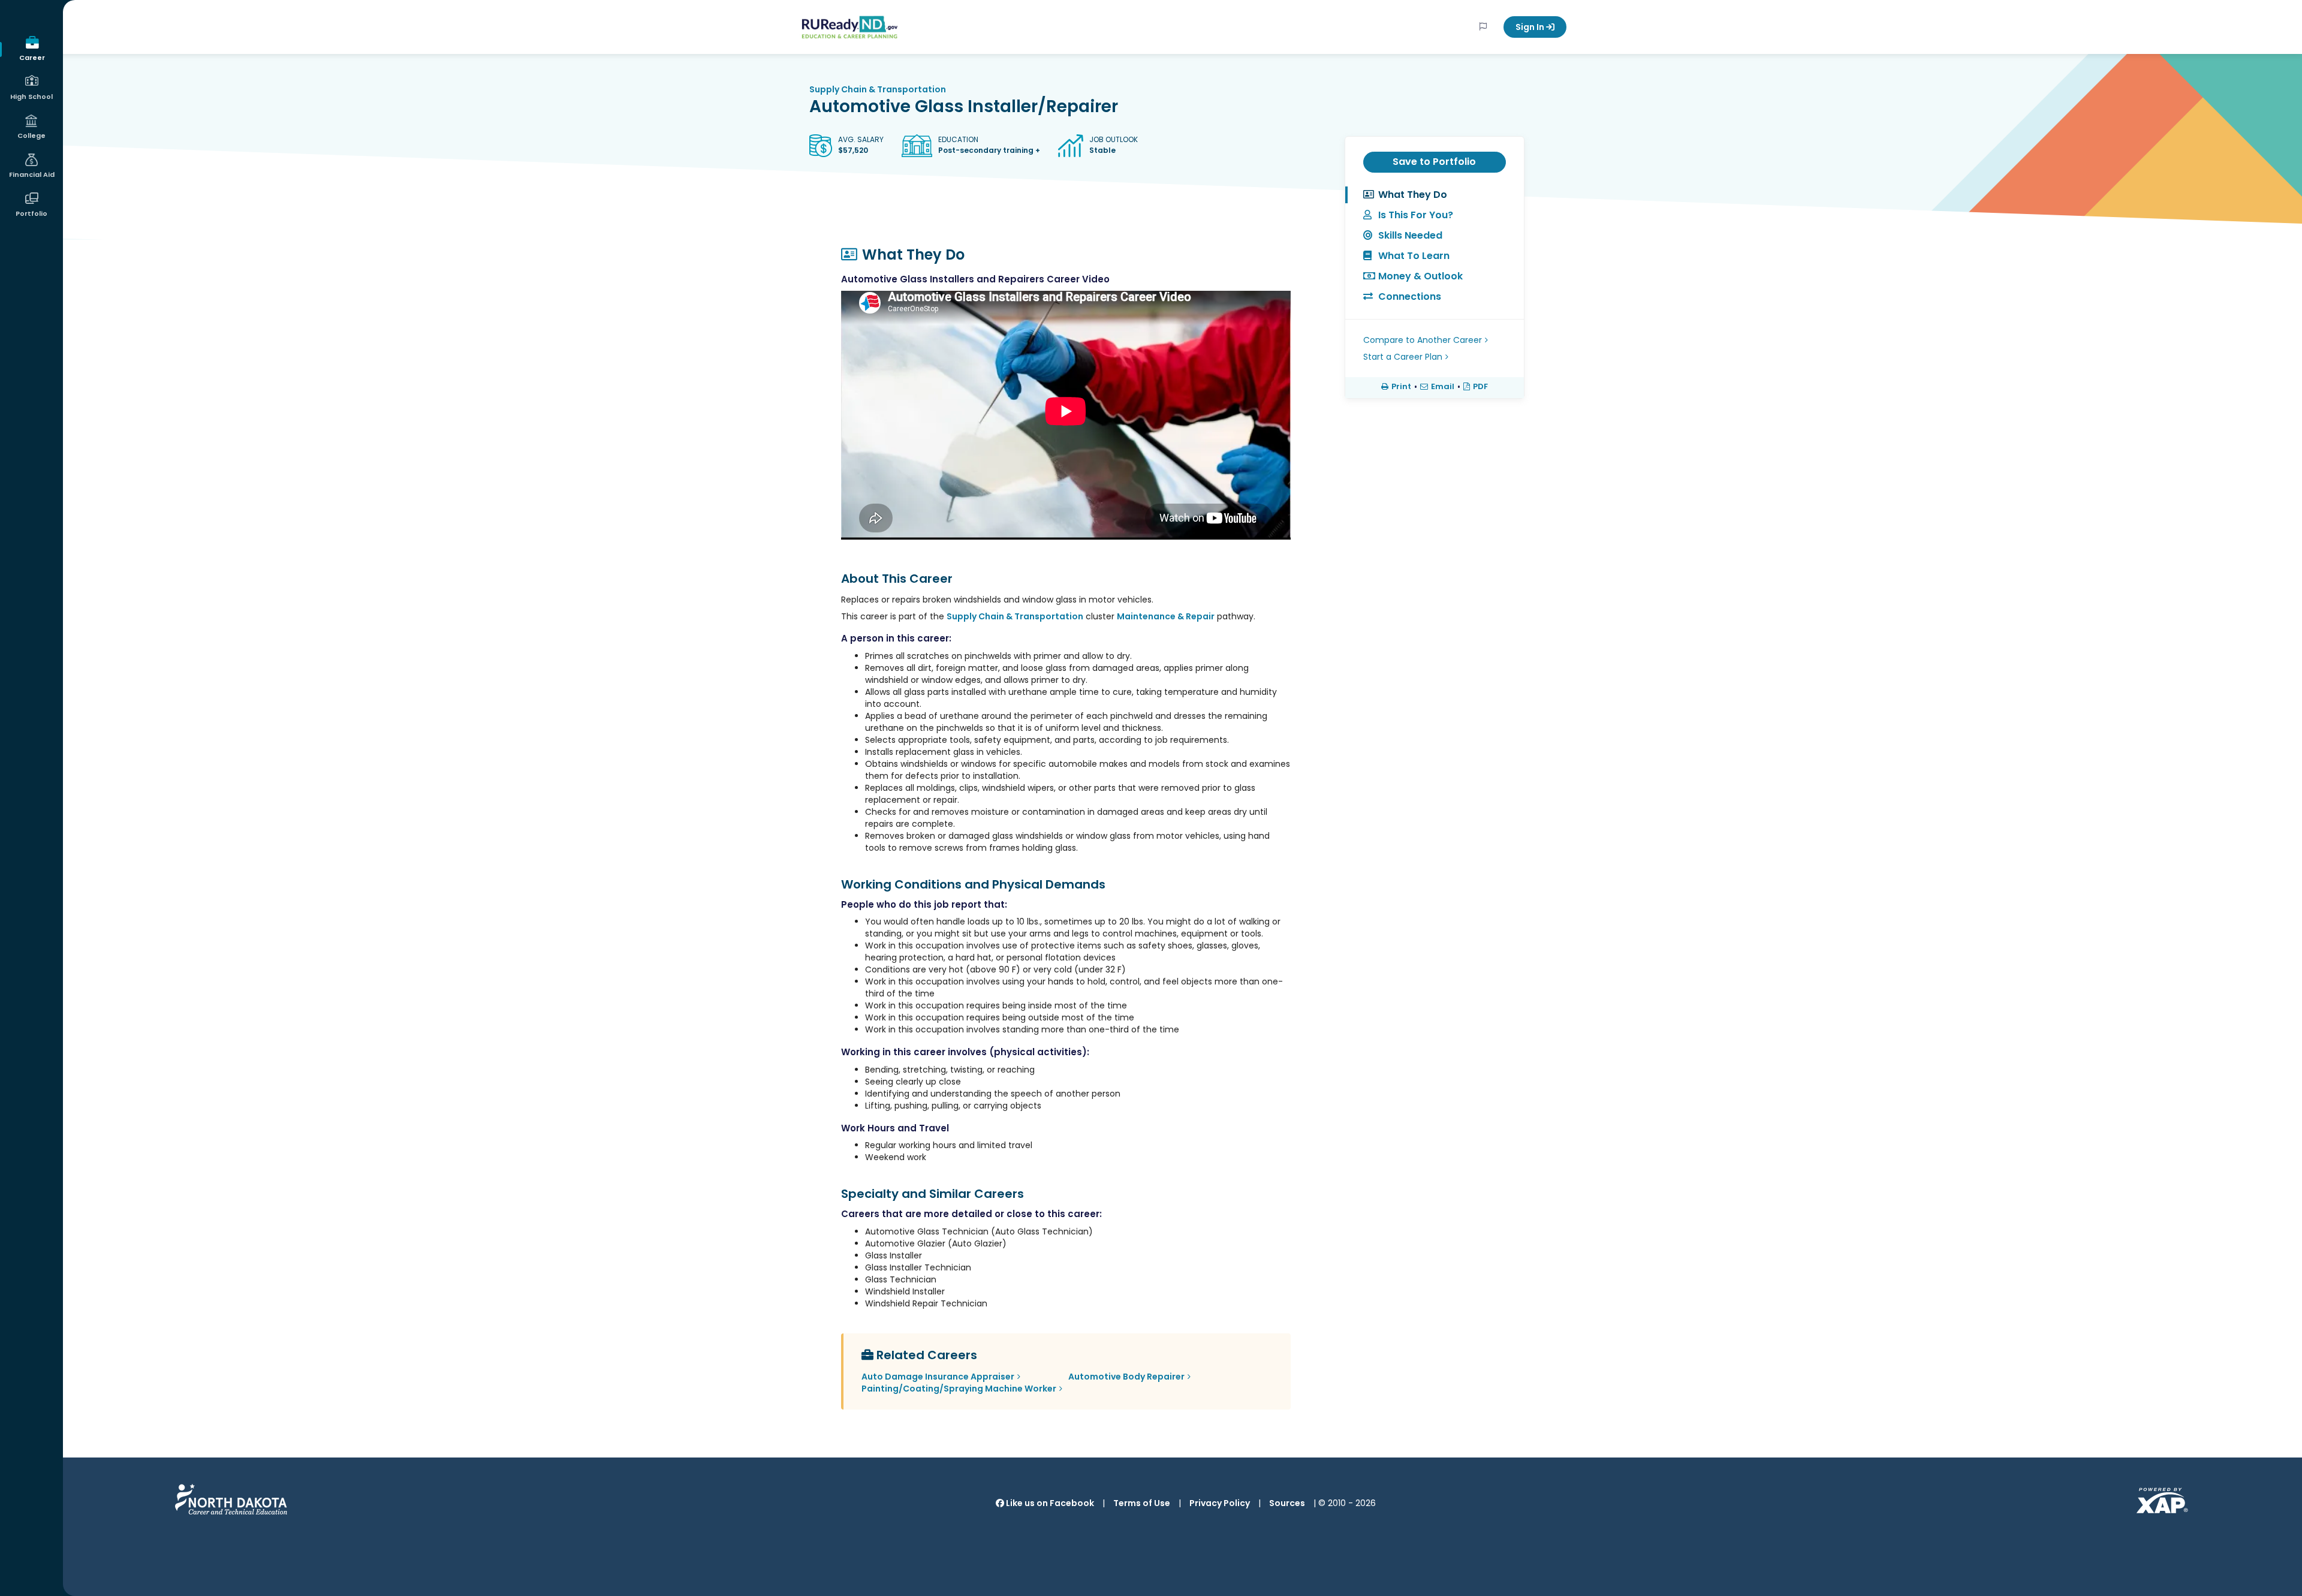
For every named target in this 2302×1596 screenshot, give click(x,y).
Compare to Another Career (1423, 340)
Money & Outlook (1420, 276)
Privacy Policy (1220, 1503)
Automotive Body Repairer (1126, 1377)
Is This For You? (1416, 215)
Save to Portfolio (1434, 162)
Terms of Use (1142, 1503)
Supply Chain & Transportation (878, 89)
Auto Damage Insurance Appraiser (938, 1377)
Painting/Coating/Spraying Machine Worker (959, 1389)
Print (1401, 387)
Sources (1287, 1503)
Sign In (1531, 27)
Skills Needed (1410, 235)
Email (1443, 387)
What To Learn (1414, 256)
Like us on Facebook (1049, 1503)
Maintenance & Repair (1166, 616)
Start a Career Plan (1403, 357)
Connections (1410, 296)
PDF (1480, 387)
